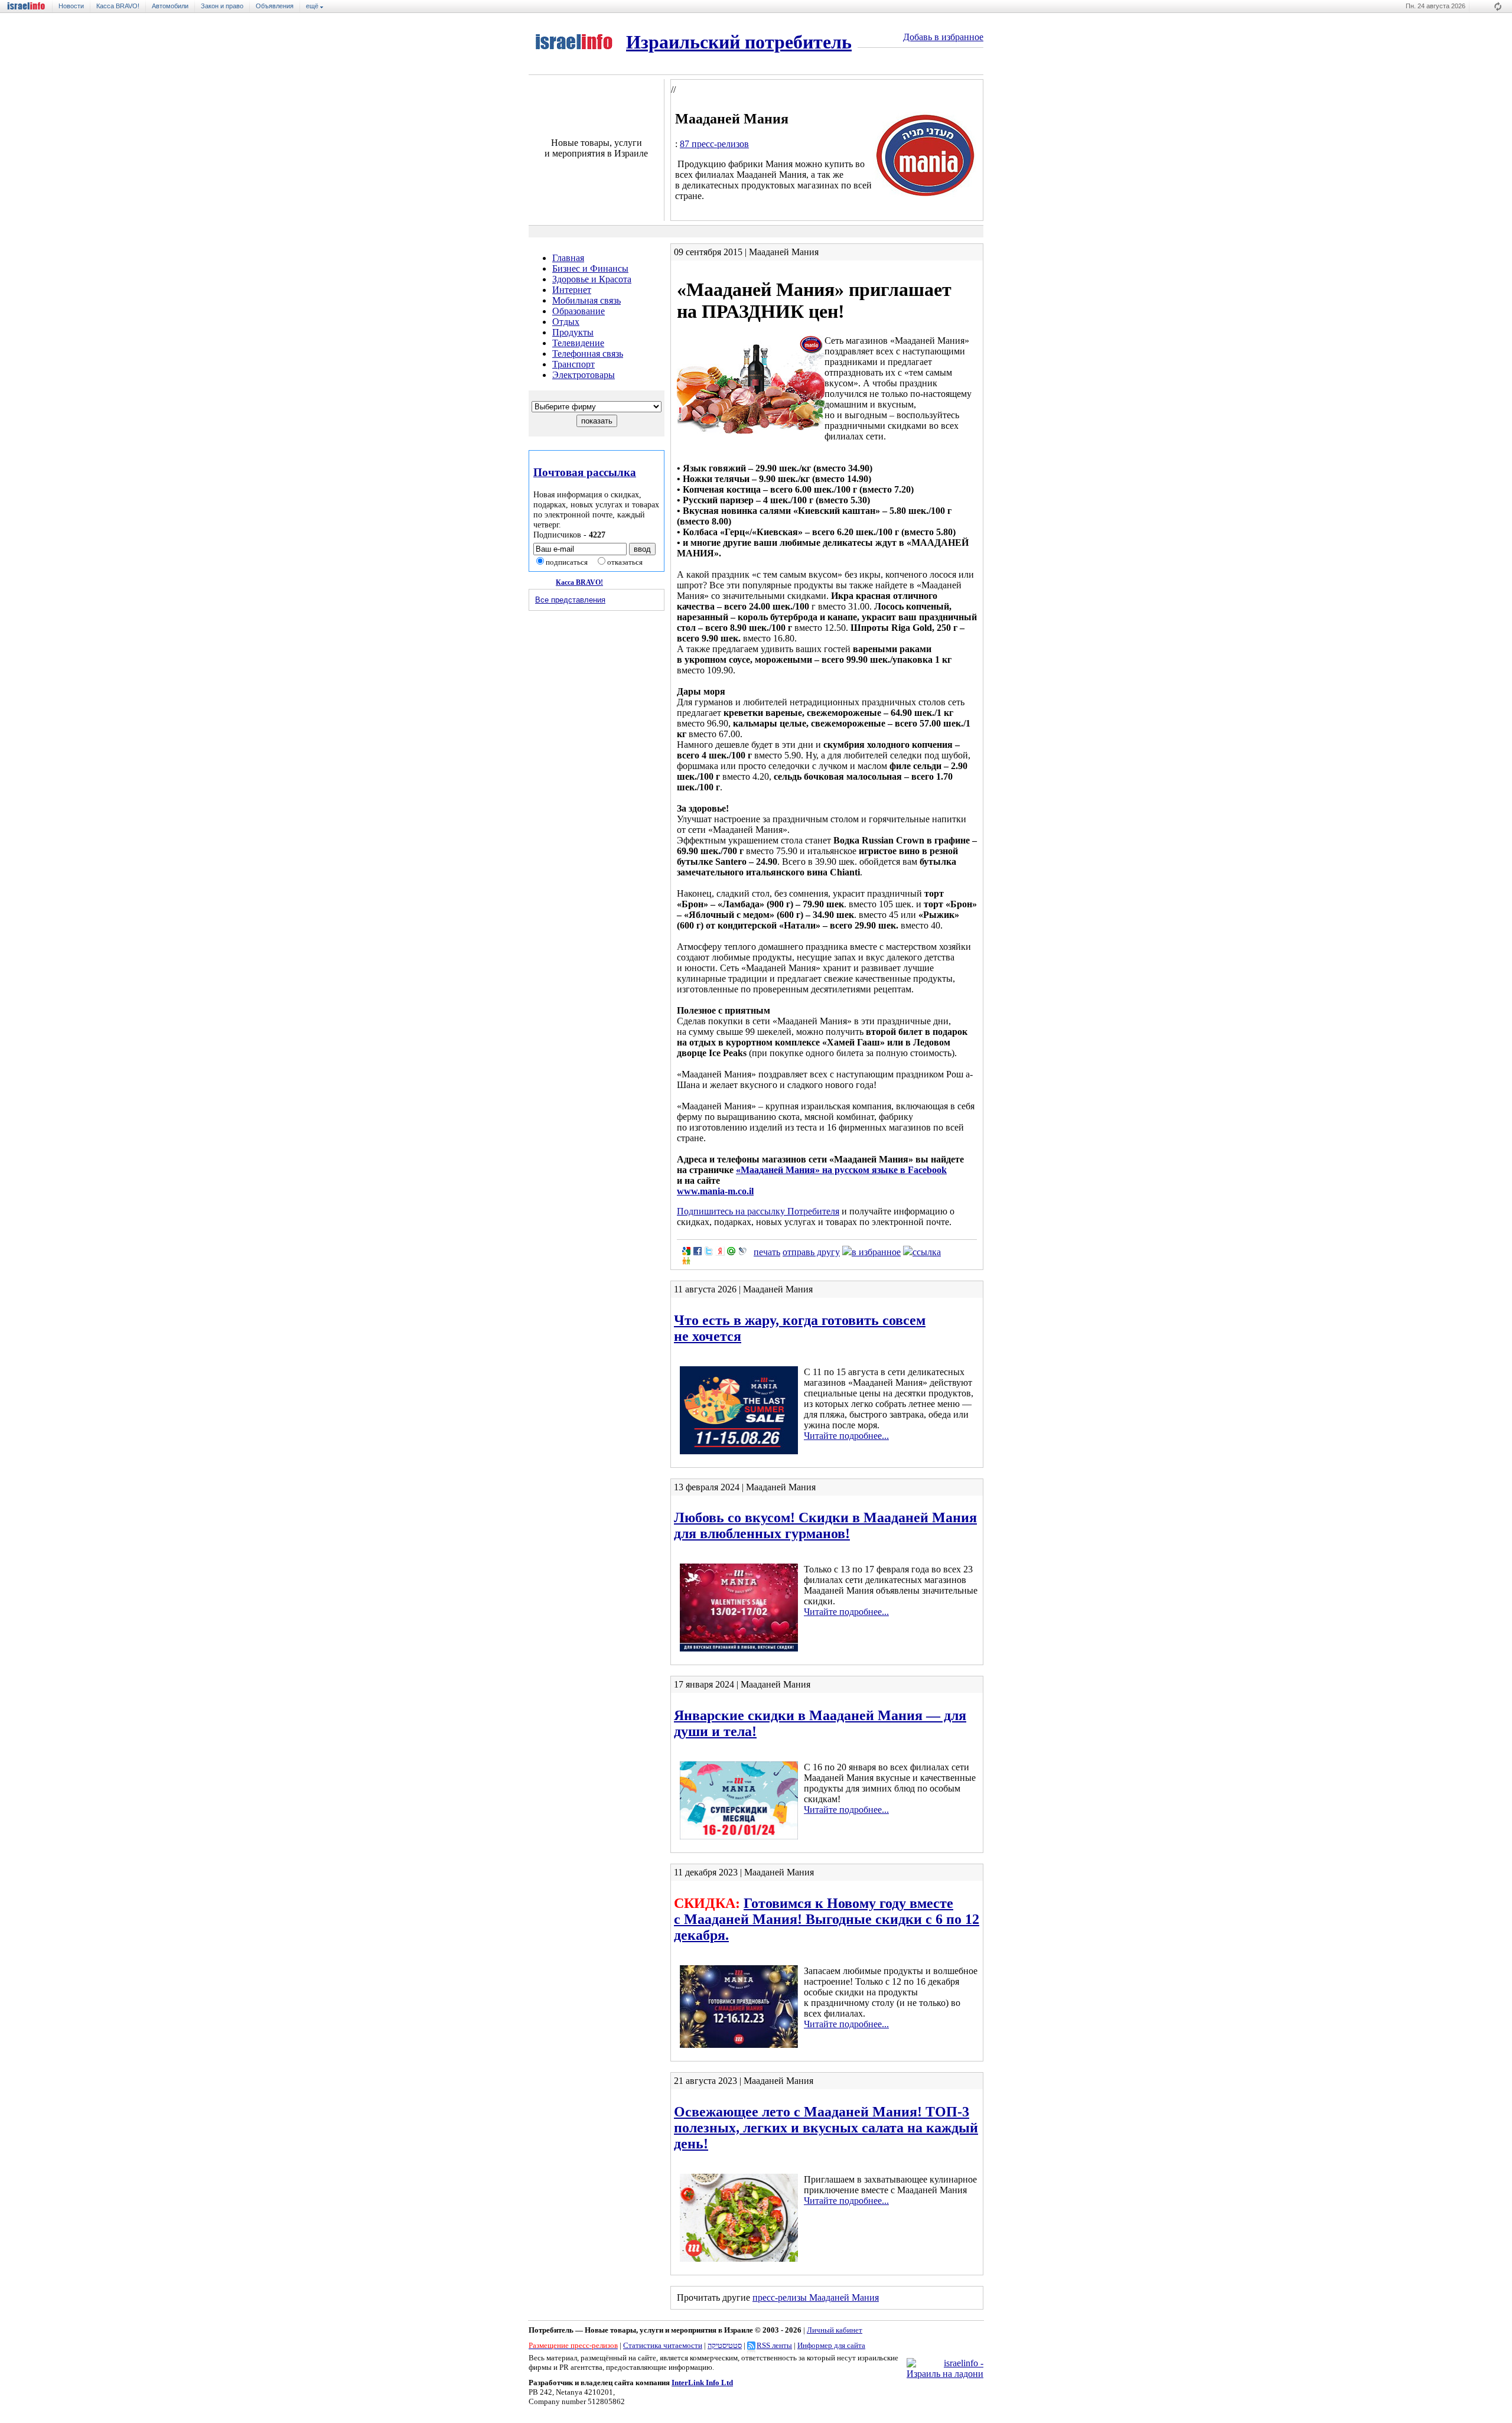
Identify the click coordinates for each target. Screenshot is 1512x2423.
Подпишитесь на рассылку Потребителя (758, 1211)
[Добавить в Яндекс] (720, 1251)
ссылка (927, 1252)
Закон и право (222, 6)
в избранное (876, 1252)
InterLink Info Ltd (702, 2383)
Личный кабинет (835, 2330)
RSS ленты (774, 2345)
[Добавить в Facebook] (698, 1251)
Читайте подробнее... (846, 1436)
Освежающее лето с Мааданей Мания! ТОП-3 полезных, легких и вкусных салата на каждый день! (826, 2128)
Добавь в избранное (943, 37)
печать (767, 1252)
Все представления (570, 600)
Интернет (572, 290)
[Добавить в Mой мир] (731, 1251)
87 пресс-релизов (714, 144)
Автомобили (170, 6)
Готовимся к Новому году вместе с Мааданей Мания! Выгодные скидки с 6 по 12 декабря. (827, 1919)
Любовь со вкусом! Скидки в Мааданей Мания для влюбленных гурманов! (825, 1525)
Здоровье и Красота (592, 279)
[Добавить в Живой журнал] (742, 1251)
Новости (71, 6)
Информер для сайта (831, 2345)
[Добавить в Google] (686, 1251)
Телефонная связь (588, 354)
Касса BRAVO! (118, 6)
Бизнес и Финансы (590, 268)
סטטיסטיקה (725, 2345)
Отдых (566, 322)
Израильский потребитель (739, 42)
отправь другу (811, 1252)
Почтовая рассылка (585, 472)
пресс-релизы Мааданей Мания (816, 2297)
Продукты (573, 332)
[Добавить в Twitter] (709, 1251)
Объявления (275, 6)
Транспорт (573, 364)
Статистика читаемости (663, 2345)
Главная (568, 258)
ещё (313, 6)
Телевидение (578, 343)
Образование (579, 311)
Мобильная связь (586, 300)
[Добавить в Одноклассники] (686, 1261)
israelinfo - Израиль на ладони (30, 6)
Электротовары (584, 375)
